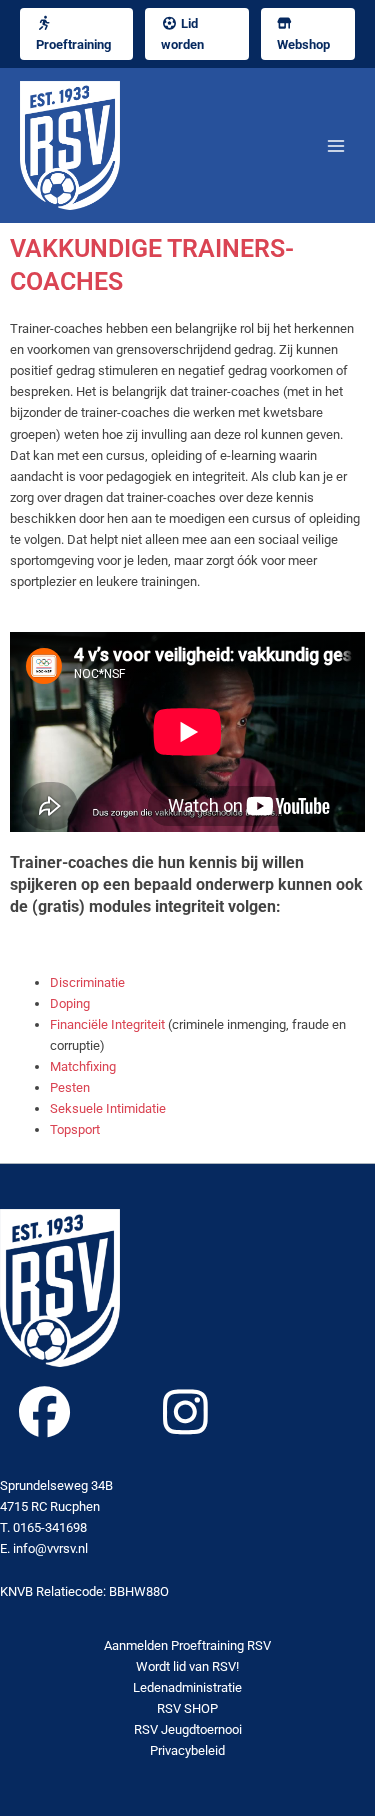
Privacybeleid (187, 1750)
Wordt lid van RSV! (187, 1666)
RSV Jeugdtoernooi (188, 1729)
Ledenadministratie (187, 1687)
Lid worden (182, 34)
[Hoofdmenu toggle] (336, 146)
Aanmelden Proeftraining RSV (187, 1645)
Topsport (75, 1129)
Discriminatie (89, 982)
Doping (70, 1003)
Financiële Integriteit (107, 1024)
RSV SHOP (187, 1708)
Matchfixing (83, 1066)
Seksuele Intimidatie (108, 1108)
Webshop (303, 44)
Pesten (70, 1087)
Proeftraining (73, 44)
